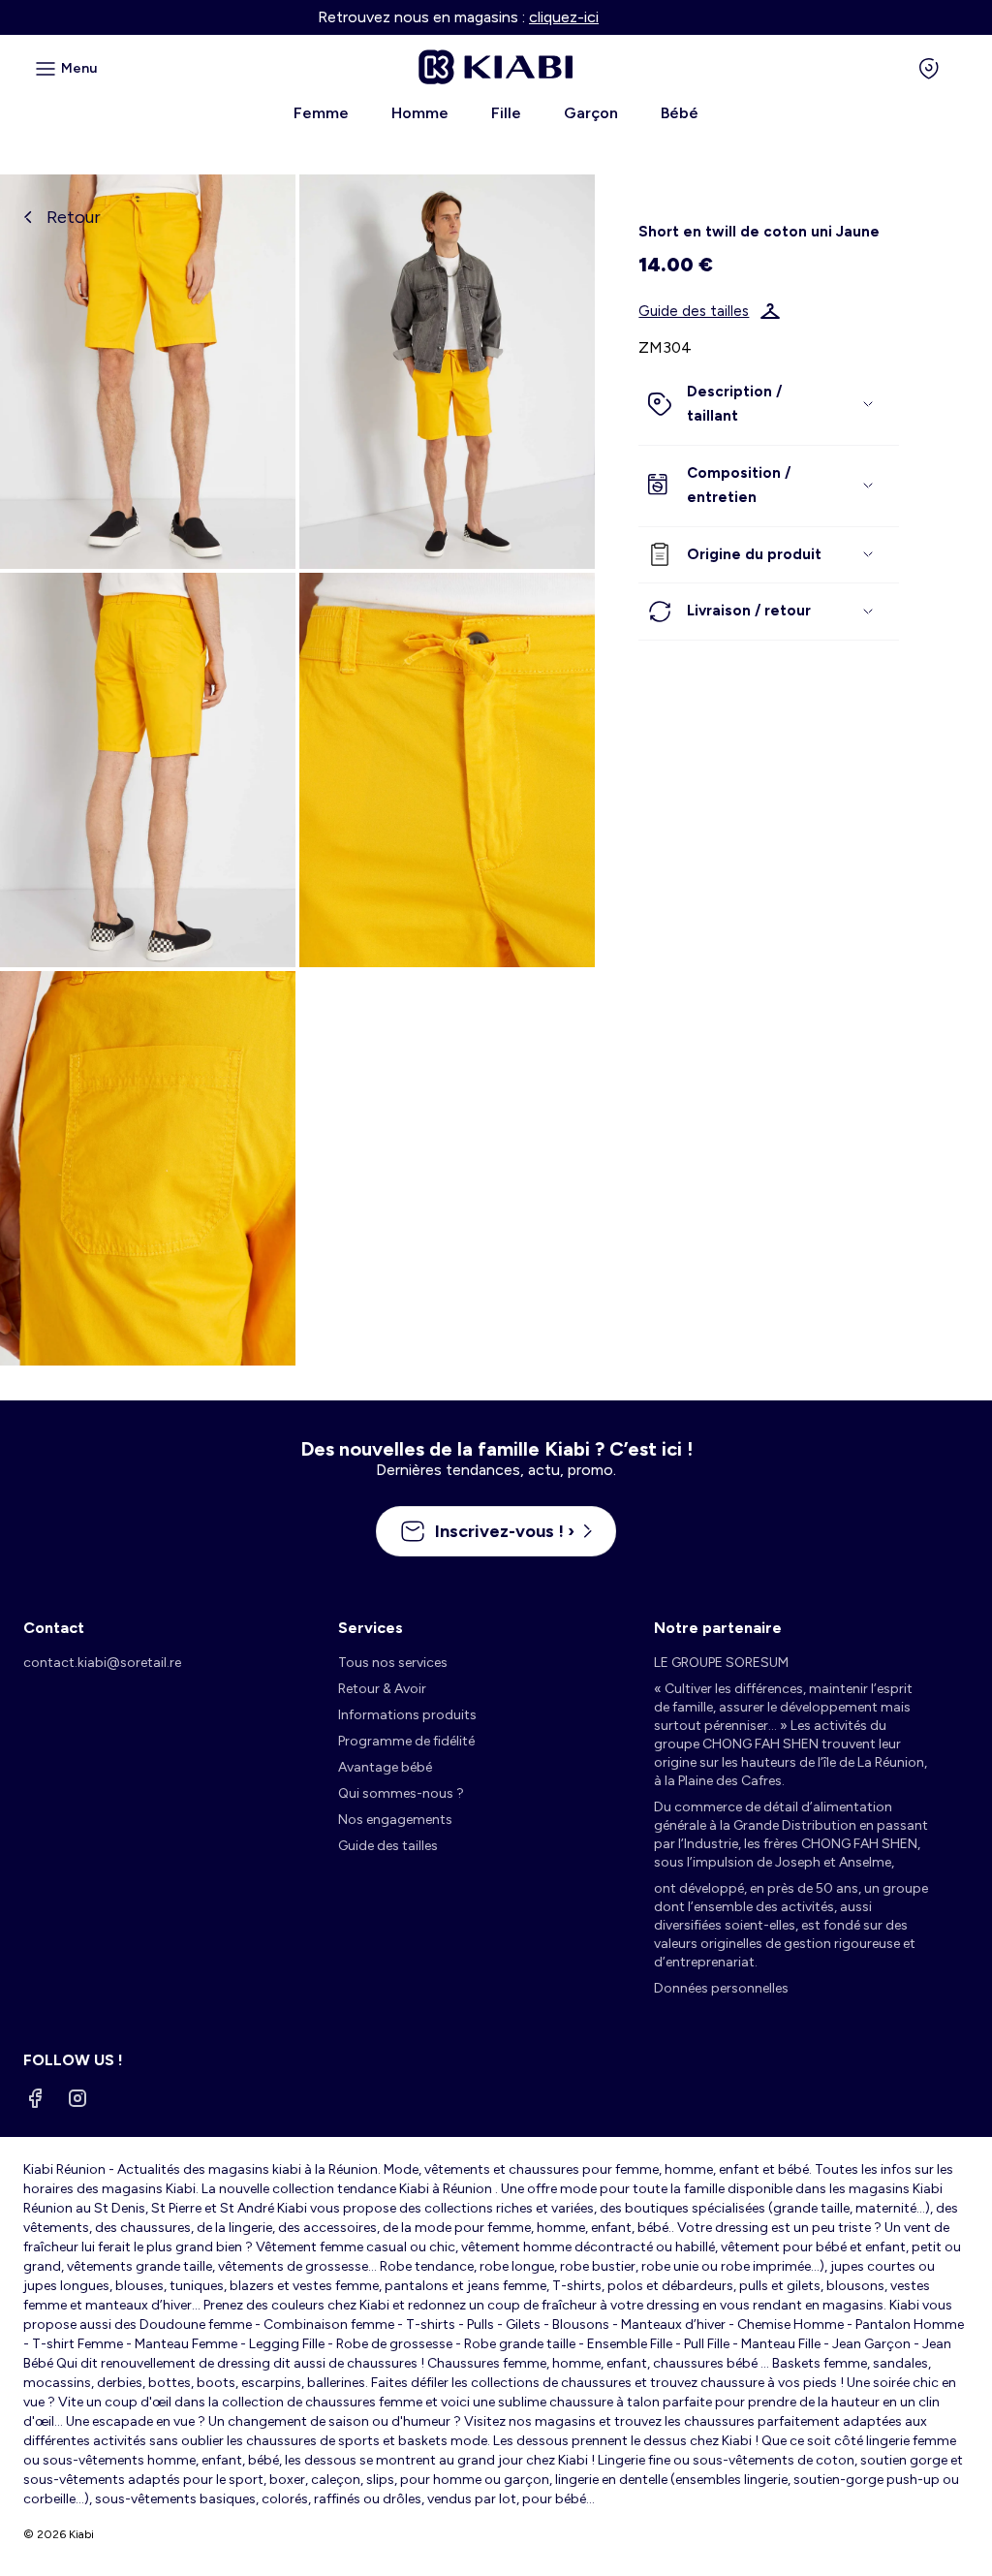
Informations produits (407, 1715)
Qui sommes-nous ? (401, 1793)
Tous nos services (393, 1663)
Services (371, 1628)
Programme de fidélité (406, 1741)
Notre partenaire (718, 1628)
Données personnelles (721, 1988)
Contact (54, 1628)
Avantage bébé (385, 1767)
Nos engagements (395, 1820)
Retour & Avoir (382, 1689)
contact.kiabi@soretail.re (102, 1663)
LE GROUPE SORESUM (721, 1663)
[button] (768, 405)
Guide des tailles (694, 311)
